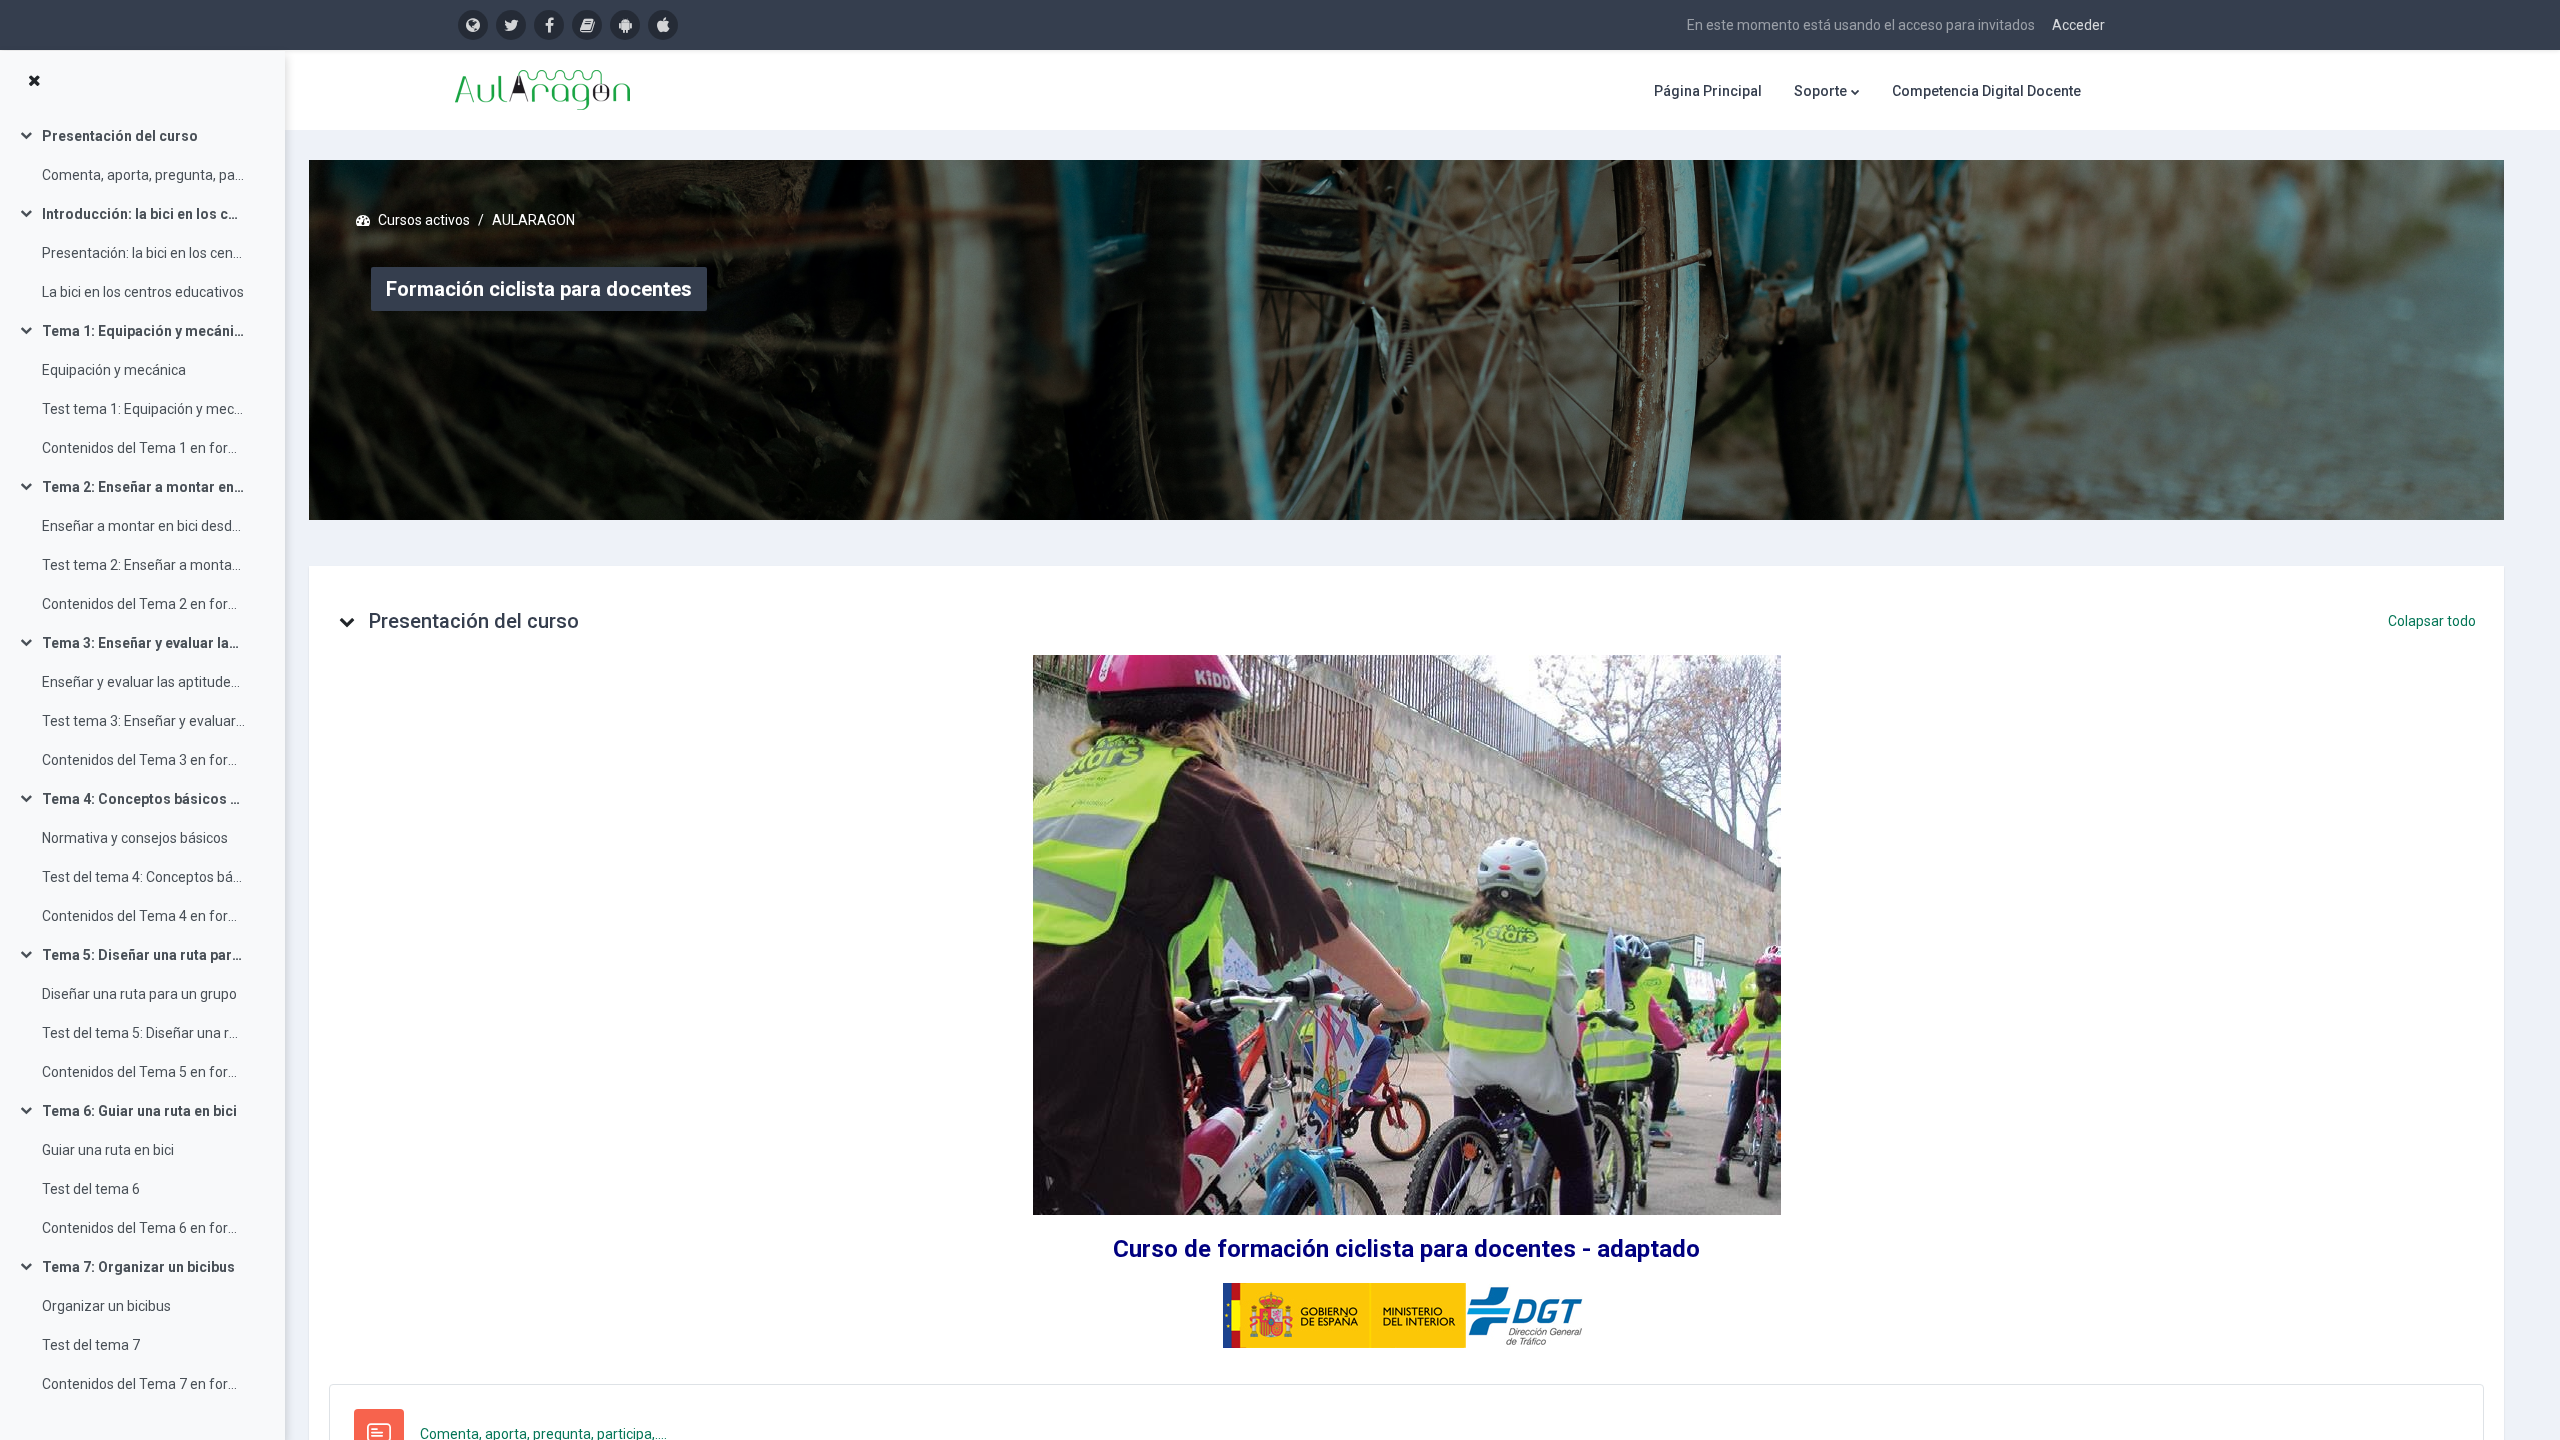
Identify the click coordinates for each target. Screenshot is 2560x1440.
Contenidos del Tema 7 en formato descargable (143, 1384)
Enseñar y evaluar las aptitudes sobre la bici (143, 682)
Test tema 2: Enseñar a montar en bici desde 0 (143, 565)
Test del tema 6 (91, 1189)
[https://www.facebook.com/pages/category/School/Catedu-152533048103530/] (549, 25)
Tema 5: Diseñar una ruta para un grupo (143, 955)
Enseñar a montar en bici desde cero (143, 526)
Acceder (2078, 25)
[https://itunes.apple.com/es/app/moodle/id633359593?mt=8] (663, 25)
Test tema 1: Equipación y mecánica (143, 409)
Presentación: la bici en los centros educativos (143, 253)
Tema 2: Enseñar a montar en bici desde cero (143, 487)
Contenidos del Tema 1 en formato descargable (143, 448)
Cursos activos (424, 220)
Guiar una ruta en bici (108, 1150)
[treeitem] (142, 156)
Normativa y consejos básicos (135, 838)
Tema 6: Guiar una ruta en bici (139, 1111)
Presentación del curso (120, 136)
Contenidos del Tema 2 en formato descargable (143, 604)
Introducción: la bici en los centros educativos (143, 214)
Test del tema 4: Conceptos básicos (143, 877)
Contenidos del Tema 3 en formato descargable (143, 760)
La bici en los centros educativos (143, 292)
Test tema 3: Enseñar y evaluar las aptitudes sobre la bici (143, 721)
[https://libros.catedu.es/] (587, 25)
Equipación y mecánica (114, 370)
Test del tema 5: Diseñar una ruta (143, 1033)
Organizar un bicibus (106, 1306)
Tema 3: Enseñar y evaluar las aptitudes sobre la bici (143, 643)
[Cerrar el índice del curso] (34, 81)
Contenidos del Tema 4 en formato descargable (143, 916)
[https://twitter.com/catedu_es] (511, 25)
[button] (347, 621)
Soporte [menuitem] (1820, 91)
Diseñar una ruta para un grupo (139, 994)
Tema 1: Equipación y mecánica (143, 331)
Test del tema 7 (91, 1345)
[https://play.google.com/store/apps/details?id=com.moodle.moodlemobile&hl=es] (625, 25)
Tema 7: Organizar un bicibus (138, 1267)
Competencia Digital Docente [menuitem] (1986, 91)
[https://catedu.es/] (473, 25)
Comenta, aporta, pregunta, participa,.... (143, 175)
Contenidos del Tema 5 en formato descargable (143, 1072)
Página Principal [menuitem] (1708, 91)
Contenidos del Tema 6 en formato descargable (143, 1228)
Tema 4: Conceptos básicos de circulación (143, 799)
